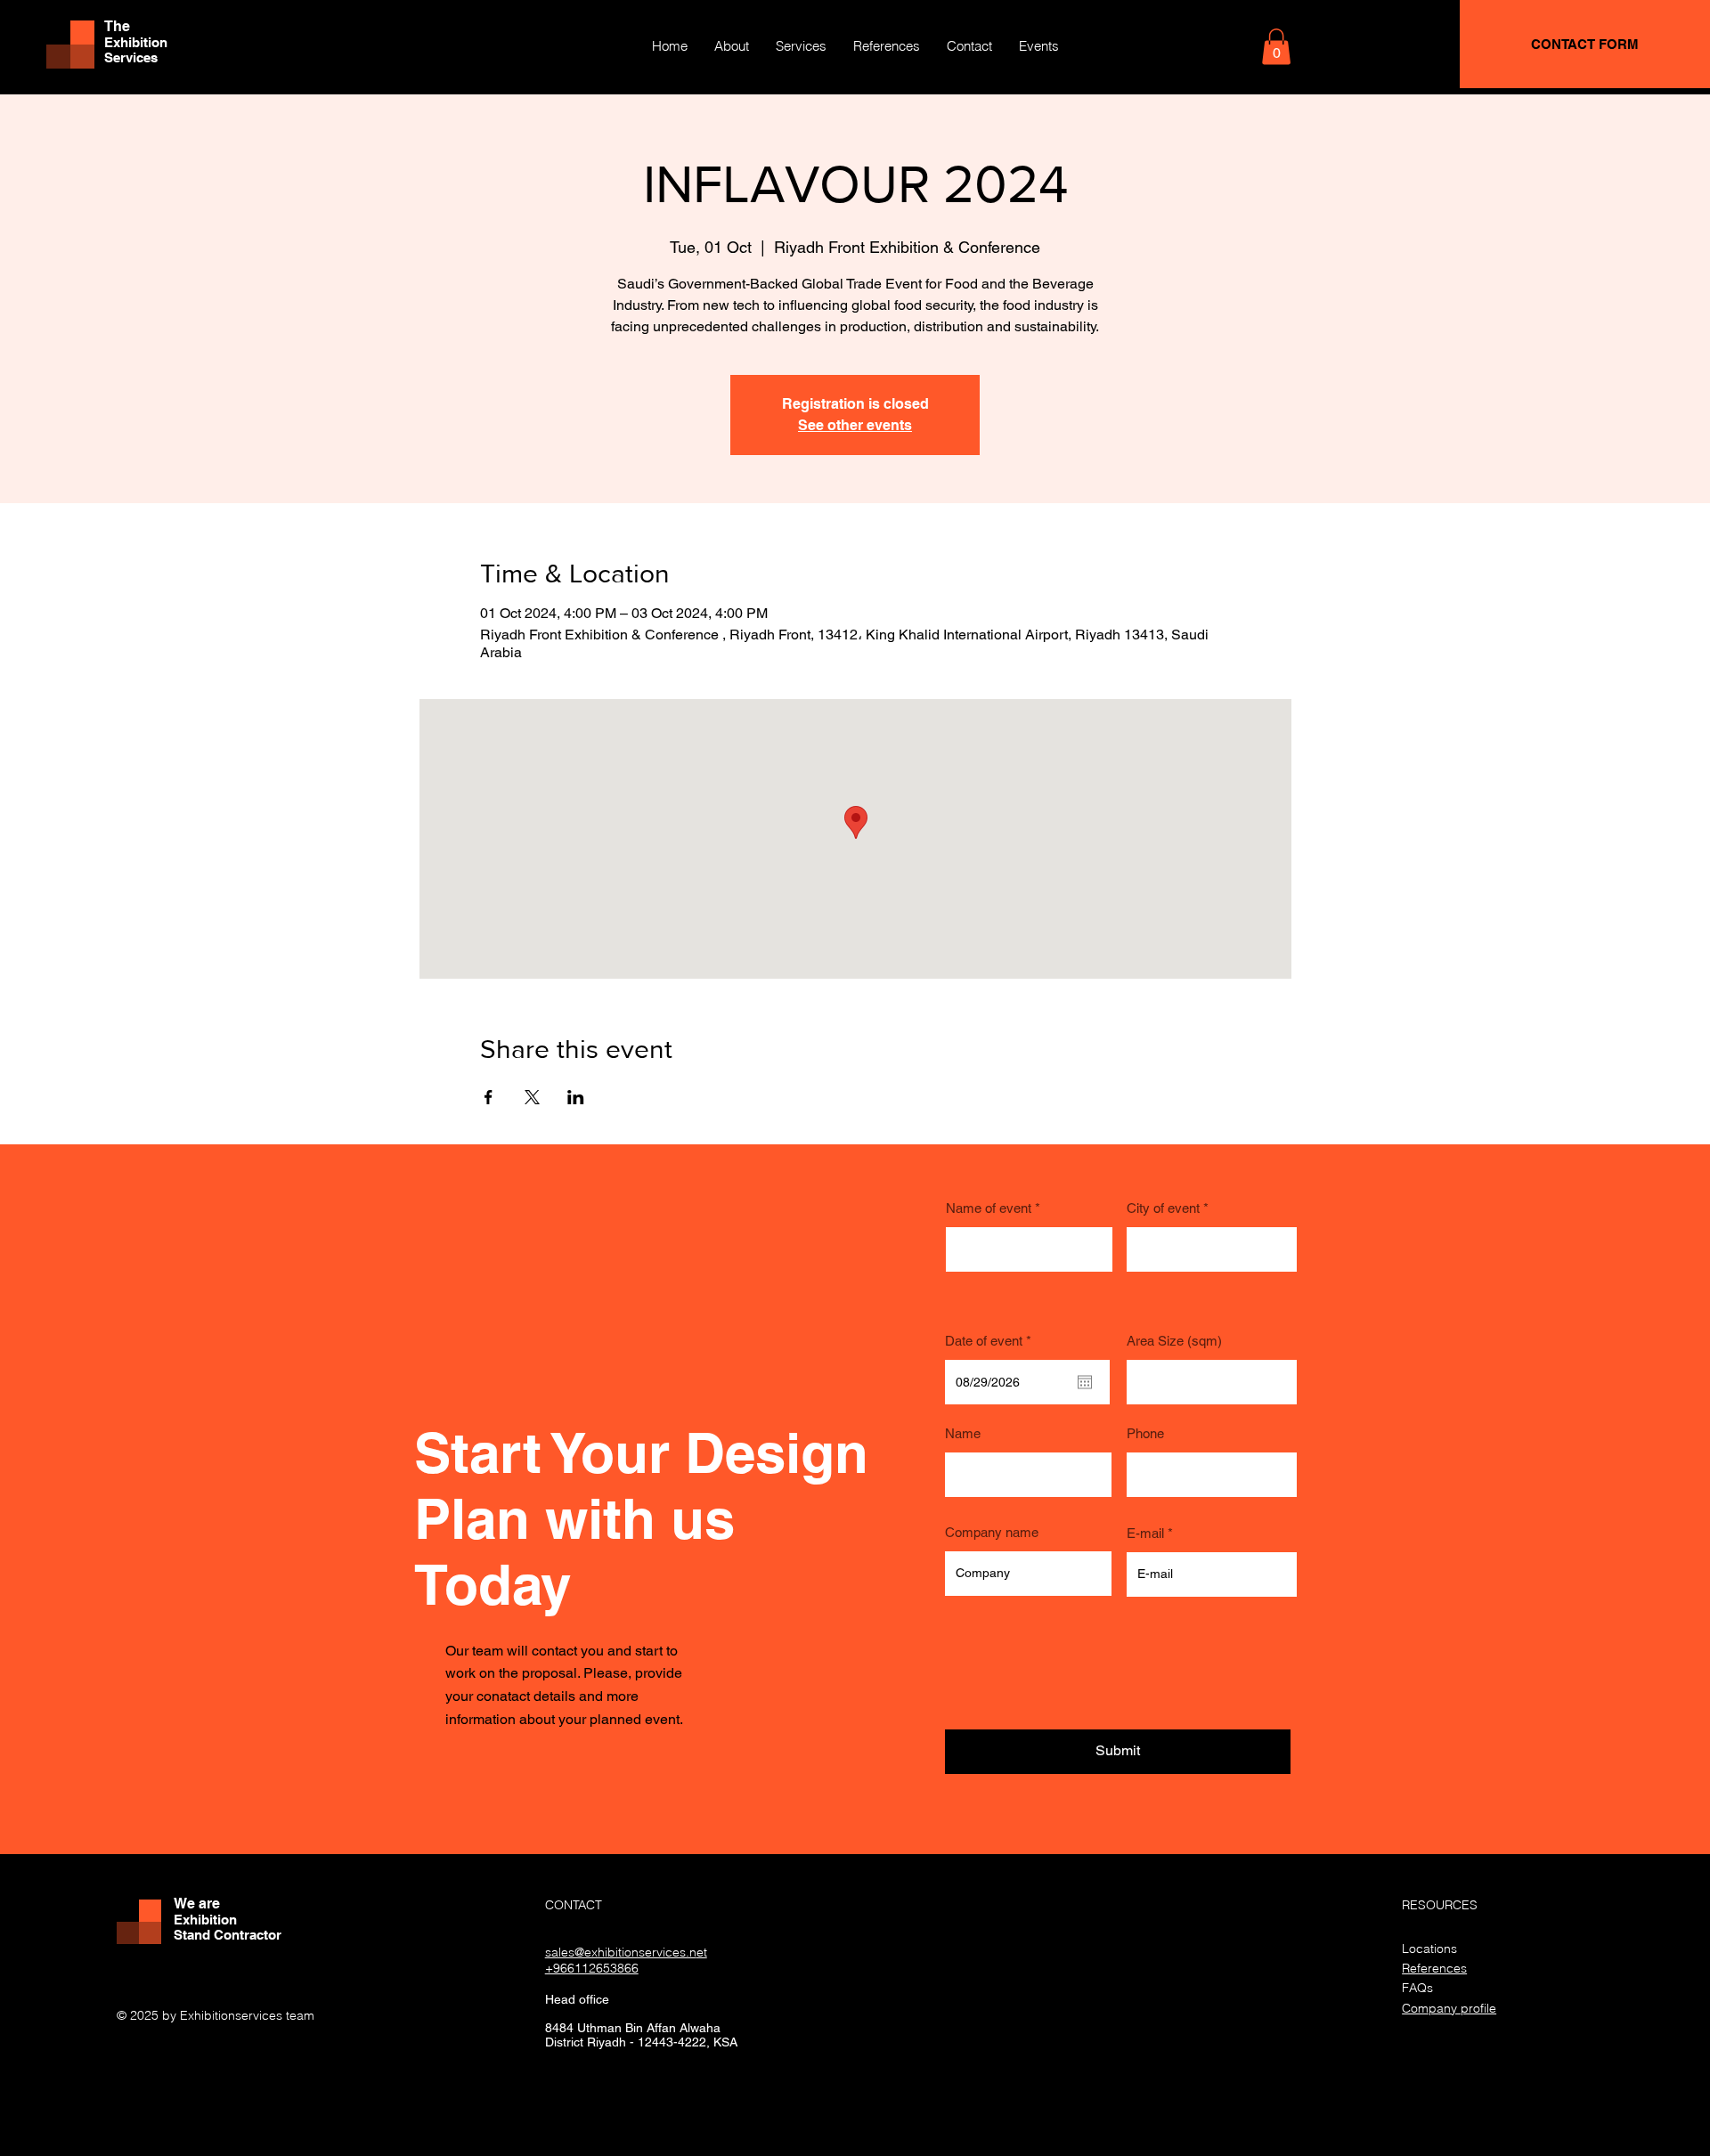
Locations (1429, 1949)
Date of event (991, 1341)
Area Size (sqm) (1174, 1341)
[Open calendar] (1085, 1382)
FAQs (1417, 1988)
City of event (1163, 1208)
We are (197, 1904)
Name (963, 1433)
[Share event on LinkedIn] (576, 1097)
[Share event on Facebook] (489, 1097)
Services (131, 57)
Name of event (989, 1208)
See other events (855, 425)
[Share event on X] (532, 1097)
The (117, 26)
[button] (1276, 47)
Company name (992, 1532)
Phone (1145, 1433)
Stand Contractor (228, 1935)
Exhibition (136, 42)
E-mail (1145, 1533)
